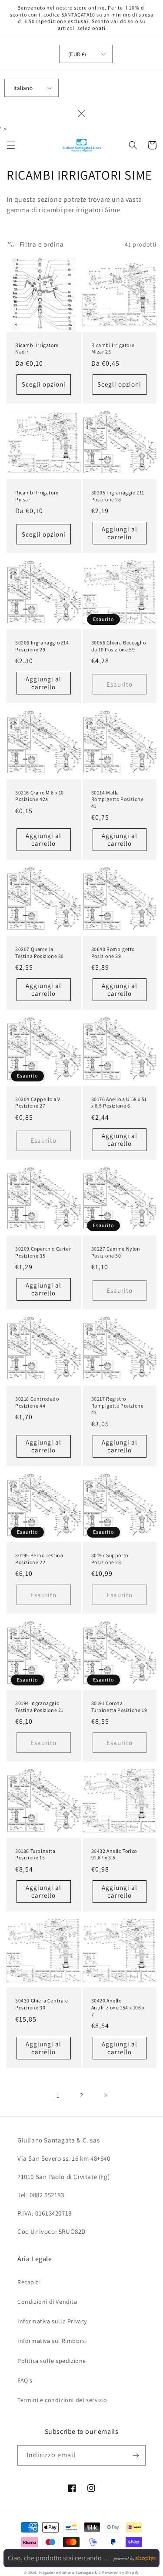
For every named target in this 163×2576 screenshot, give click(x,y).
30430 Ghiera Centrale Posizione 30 (42, 2004)
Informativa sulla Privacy (52, 2321)
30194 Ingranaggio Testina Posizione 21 (39, 1707)
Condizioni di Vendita (47, 2302)
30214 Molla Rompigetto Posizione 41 (118, 799)
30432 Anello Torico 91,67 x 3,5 (114, 1854)
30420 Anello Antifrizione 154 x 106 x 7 (118, 2007)
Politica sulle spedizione (52, 2361)
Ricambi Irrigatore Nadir (37, 349)
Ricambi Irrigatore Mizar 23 (113, 349)
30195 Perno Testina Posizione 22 (39, 1559)
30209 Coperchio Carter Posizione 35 (43, 1252)
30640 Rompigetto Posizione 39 (113, 953)
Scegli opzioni (44, 384)
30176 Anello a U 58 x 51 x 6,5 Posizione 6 (119, 1103)
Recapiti (29, 2282)
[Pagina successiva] (105, 2095)
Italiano (23, 88)
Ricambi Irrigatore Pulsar (37, 496)
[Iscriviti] (136, 2455)
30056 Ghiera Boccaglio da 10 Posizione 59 (119, 646)
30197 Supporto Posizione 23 (110, 1559)
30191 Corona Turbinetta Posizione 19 (119, 1707)
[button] (11, 145)
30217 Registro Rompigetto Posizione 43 (118, 1405)
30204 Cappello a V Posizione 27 (38, 1103)
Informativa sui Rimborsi (52, 2341)
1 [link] (58, 2095)
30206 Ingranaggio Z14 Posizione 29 (42, 646)
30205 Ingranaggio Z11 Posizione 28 (118, 496)
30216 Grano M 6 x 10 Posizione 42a (40, 796)
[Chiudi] (82, 113)
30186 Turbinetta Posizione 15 (35, 1854)
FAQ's (25, 2380)
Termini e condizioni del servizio (62, 2400)
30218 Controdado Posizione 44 (37, 1402)
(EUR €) (77, 54)
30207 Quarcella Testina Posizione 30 (40, 953)
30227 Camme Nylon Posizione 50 (116, 1252)
